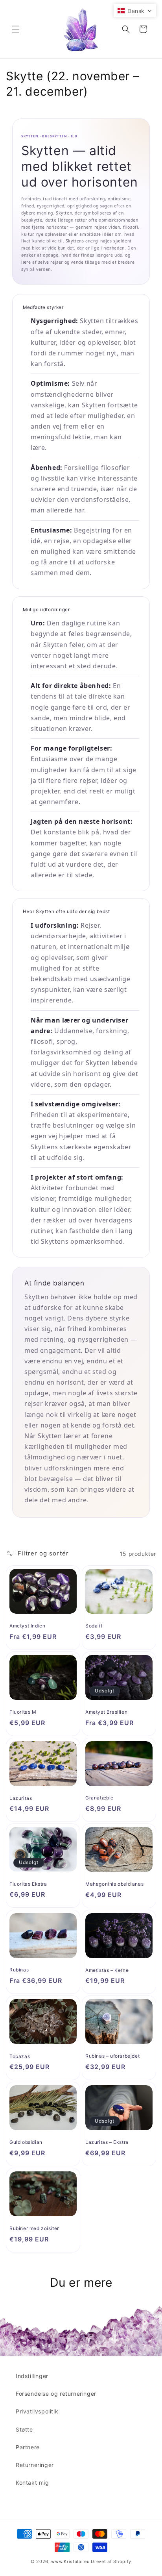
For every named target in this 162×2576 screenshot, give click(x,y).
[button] (16, 29)
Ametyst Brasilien (106, 1712)
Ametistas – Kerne (107, 1970)
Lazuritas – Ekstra (107, 2142)
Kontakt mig (32, 2483)
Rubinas (19, 1970)
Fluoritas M (23, 1712)
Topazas (20, 2056)
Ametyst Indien (27, 1626)
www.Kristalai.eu (70, 2561)
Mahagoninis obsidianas (114, 1884)
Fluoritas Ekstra (28, 1884)
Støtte (24, 2429)
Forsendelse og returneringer (56, 2394)
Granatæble (99, 1798)
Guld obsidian (26, 2142)
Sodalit (94, 1626)
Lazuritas (21, 1798)
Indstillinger (32, 2376)
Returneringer (35, 2465)
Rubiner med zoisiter (34, 2228)
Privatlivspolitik (37, 2411)
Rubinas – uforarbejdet (112, 2056)
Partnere (28, 2447)
